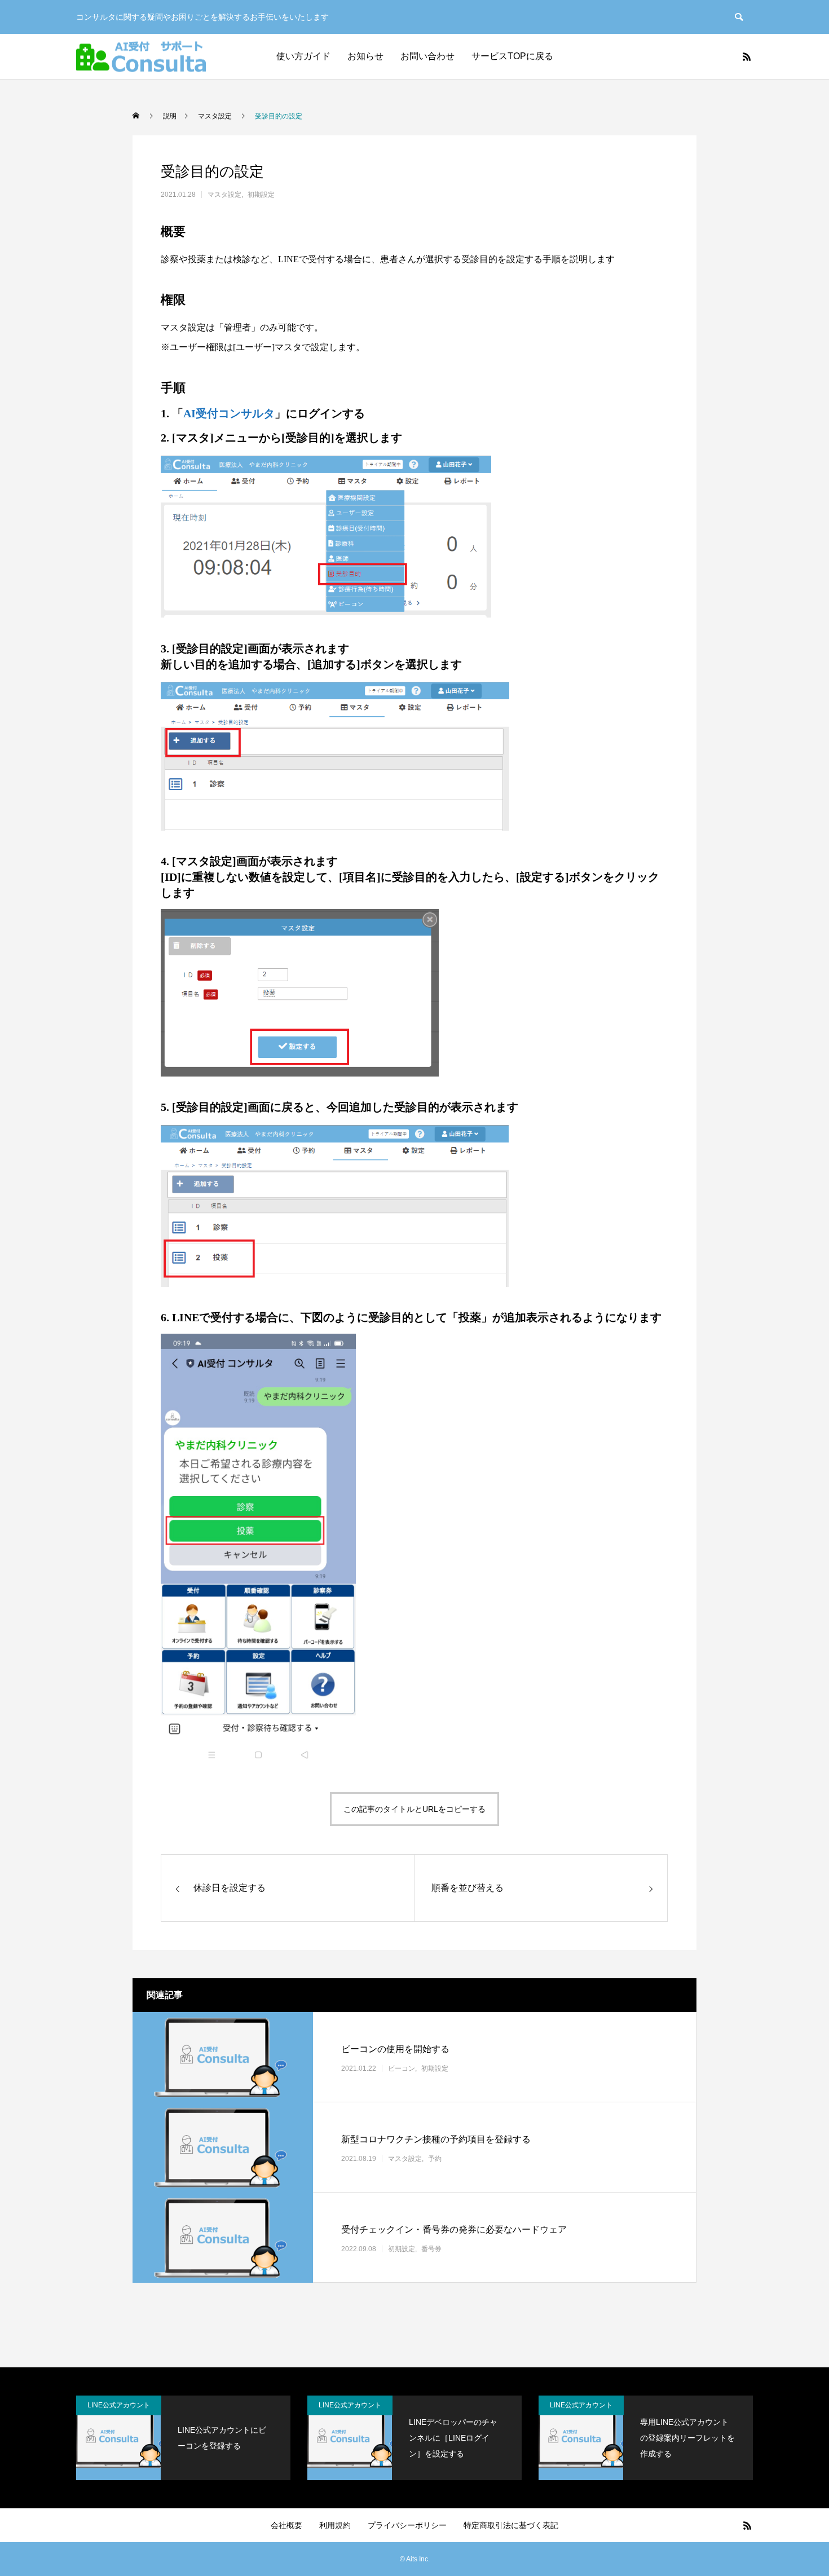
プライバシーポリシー (407, 2525)
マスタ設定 (224, 195)
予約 (435, 2159)
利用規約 (335, 2525)
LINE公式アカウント (119, 2405)
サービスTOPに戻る (512, 56)
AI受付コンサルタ (229, 413)
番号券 (431, 2249)
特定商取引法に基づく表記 (511, 2525)
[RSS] (747, 56)
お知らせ (365, 56)
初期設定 (261, 195)
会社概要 (286, 2525)
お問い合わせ (427, 56)
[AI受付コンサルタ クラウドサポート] (141, 57)
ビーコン (402, 2068)
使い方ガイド (303, 56)
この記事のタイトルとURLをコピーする (414, 1809)
